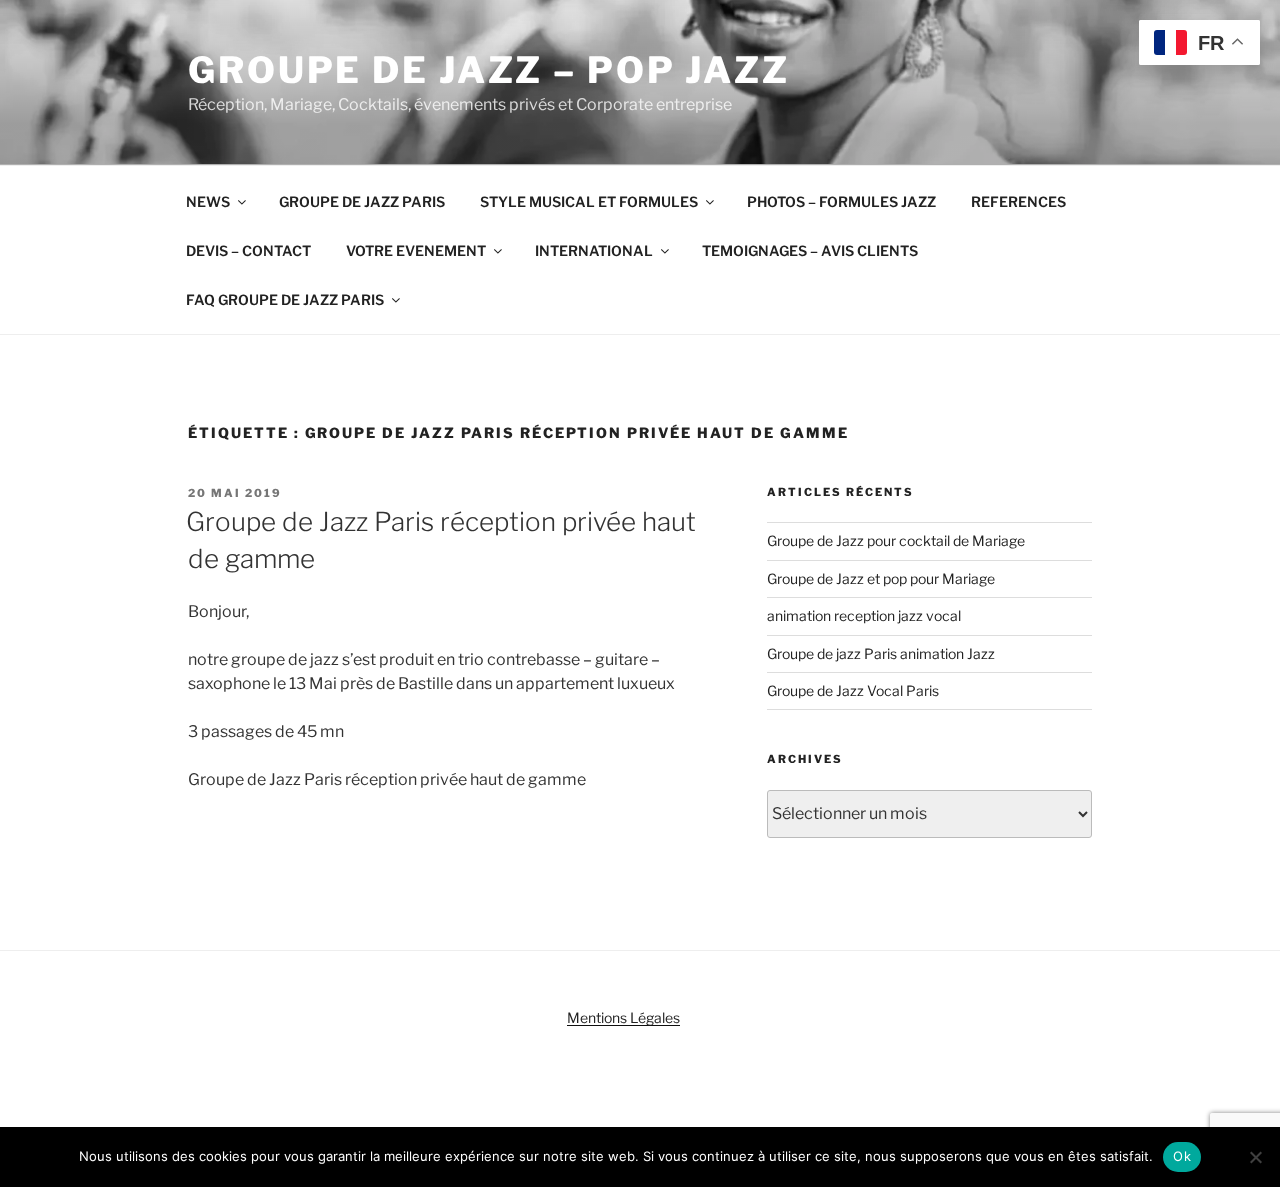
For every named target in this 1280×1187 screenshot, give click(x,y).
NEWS (208, 201)
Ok (1182, 1156)
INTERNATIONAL (594, 250)
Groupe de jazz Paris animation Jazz (881, 653)
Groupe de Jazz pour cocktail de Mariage (896, 540)
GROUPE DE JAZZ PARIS (362, 201)
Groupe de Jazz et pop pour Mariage (881, 578)
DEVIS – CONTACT (248, 250)
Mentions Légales (623, 1017)
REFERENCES (1018, 201)
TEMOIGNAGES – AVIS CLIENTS (810, 250)
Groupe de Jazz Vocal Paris (853, 690)
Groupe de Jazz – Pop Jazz (489, 70)
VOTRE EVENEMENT (416, 250)
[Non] (1255, 1157)
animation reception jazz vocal (864, 615)
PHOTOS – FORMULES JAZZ (841, 201)
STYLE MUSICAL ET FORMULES (589, 201)
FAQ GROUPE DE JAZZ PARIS (285, 299)
